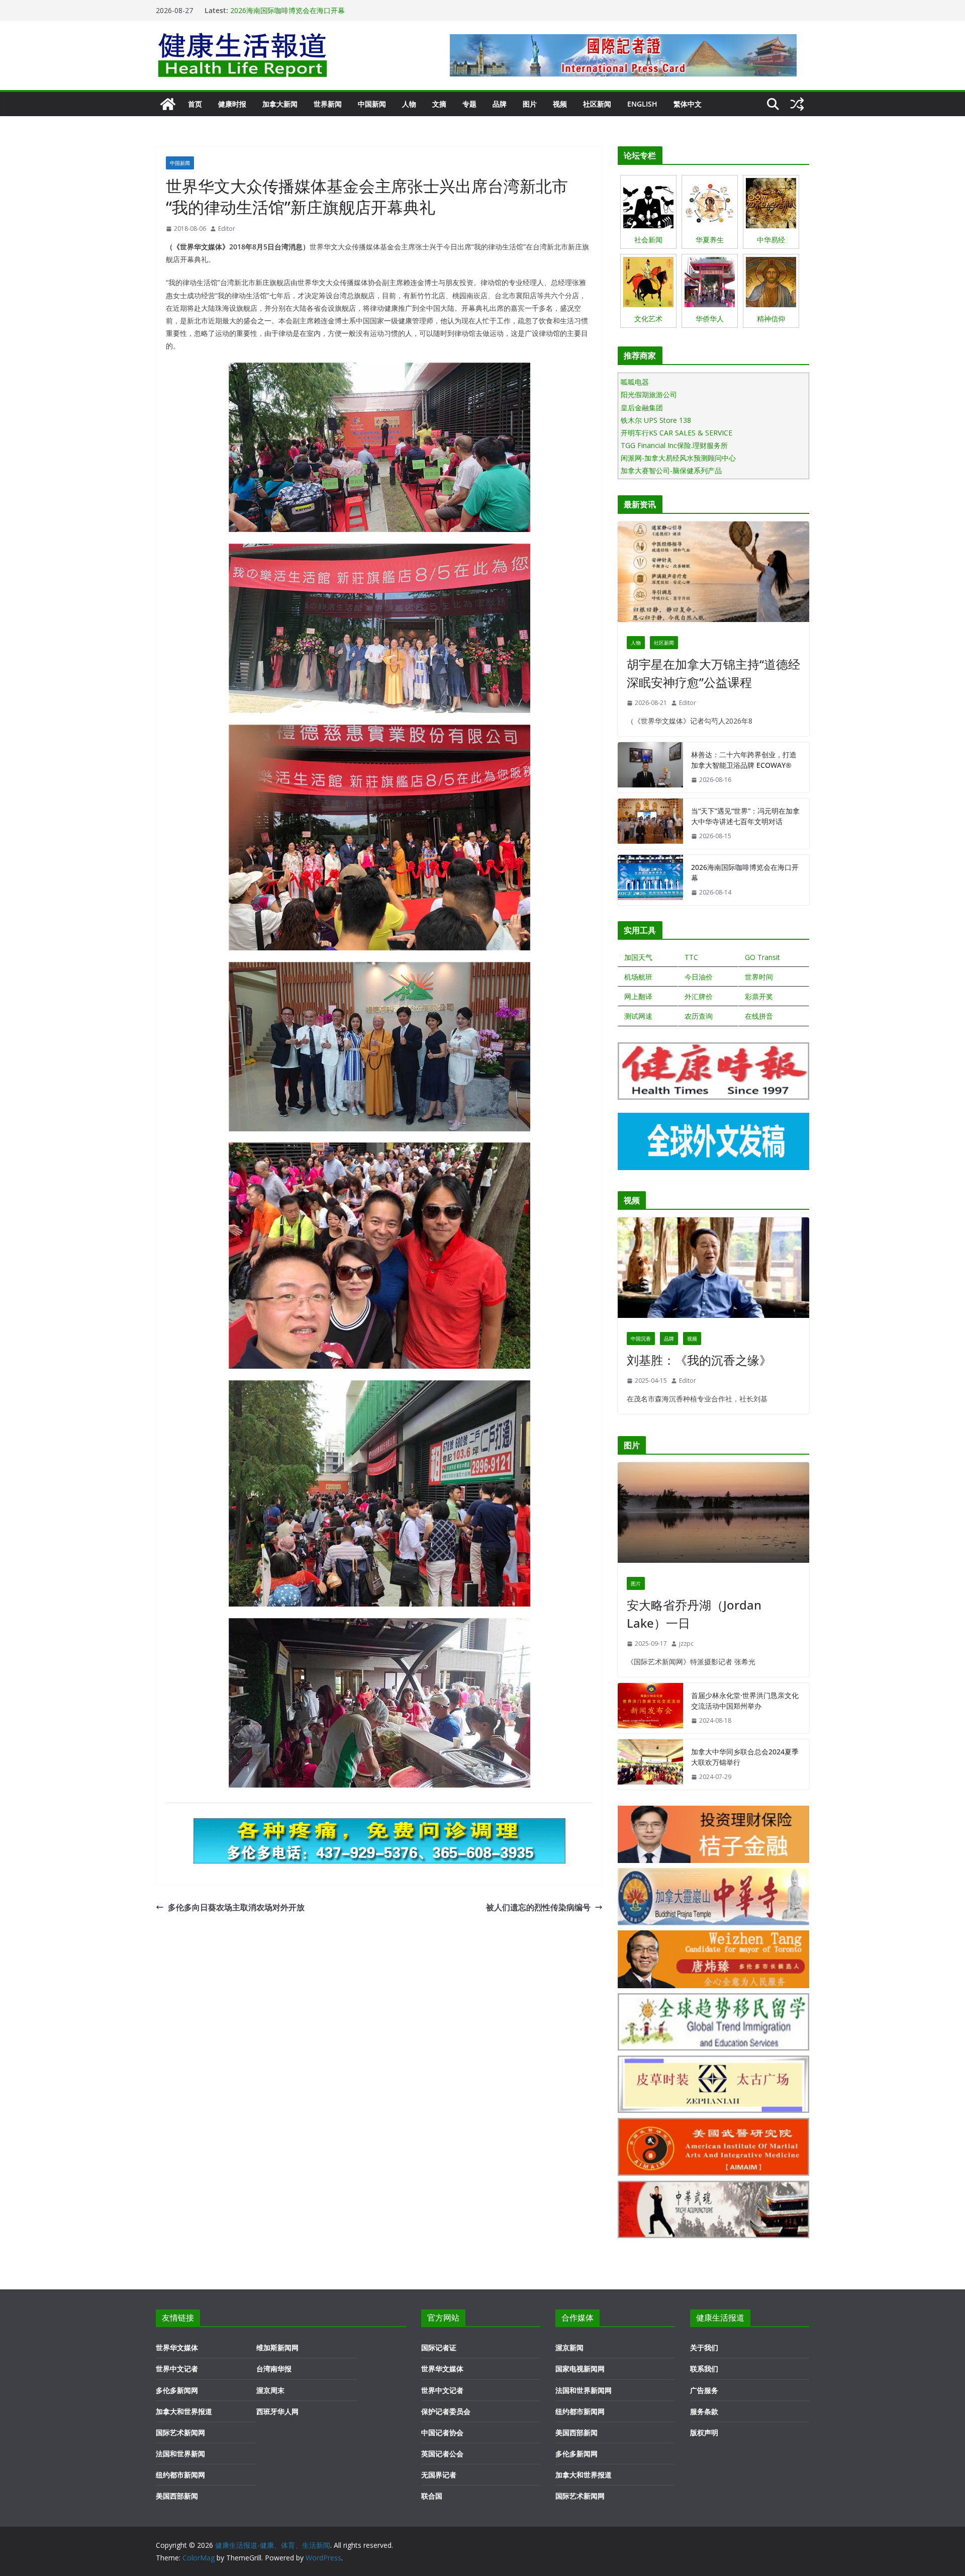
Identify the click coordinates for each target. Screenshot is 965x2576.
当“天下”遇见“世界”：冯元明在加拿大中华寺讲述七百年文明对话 (745, 816)
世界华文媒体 (177, 2347)
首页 (195, 104)
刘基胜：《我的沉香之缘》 (699, 1360)
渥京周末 (270, 2390)
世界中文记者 (177, 2369)
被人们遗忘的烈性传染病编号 (538, 1907)
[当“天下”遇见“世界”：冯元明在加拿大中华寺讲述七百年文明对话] (650, 824)
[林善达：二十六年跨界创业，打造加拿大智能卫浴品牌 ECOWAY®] (650, 767)
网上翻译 (638, 996)
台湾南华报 (274, 2369)
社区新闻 (597, 104)
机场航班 (638, 977)
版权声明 (704, 2432)
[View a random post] (797, 104)
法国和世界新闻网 (584, 2390)
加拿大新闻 (280, 104)
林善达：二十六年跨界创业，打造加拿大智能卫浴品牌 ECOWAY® (744, 760)
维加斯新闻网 (277, 2347)
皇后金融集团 (642, 408)
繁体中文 (688, 104)
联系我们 (704, 2369)
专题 (469, 104)
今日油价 (699, 977)
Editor (227, 229)
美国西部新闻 (177, 2496)
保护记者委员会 (446, 2411)
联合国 (432, 2496)
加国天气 (638, 957)
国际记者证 (439, 2347)
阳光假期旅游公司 (649, 394)
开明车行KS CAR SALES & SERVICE (677, 433)
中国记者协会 (442, 2432)
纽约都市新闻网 (180, 2475)
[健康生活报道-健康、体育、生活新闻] (168, 104)
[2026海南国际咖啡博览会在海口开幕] (650, 880)
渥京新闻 (569, 2347)
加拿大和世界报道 (184, 2411)
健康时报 (232, 104)
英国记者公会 (442, 2454)
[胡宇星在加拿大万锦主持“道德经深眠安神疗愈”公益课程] (713, 574)
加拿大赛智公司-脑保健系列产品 (671, 470)
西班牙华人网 (277, 2411)
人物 (409, 104)
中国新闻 (372, 104)
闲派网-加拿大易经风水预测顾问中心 (678, 458)
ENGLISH (642, 104)
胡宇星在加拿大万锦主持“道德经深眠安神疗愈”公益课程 (713, 673)
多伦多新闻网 (177, 2390)
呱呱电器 (635, 382)
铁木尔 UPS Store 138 (656, 420)
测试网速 (638, 1016)
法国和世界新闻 (180, 2454)
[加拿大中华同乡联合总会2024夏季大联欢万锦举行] (650, 1764)
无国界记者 (439, 2475)
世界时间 (759, 977)
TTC (691, 957)
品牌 (500, 104)
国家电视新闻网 (580, 2369)
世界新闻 (328, 104)
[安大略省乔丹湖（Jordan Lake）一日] (713, 1515)
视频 (560, 104)
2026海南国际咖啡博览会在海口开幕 (287, 10)
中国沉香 (641, 1339)
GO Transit (762, 957)
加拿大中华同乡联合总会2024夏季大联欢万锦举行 (745, 1757)
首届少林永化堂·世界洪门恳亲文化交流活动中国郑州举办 (745, 1701)
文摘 (439, 104)
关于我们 (704, 2347)
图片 (530, 104)
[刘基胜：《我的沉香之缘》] (713, 1270)
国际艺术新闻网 (180, 2432)
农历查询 (699, 1016)
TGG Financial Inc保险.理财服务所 (674, 445)
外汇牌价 (699, 996)
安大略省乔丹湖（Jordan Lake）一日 (694, 1614)
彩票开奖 (759, 996)
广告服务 (704, 2390)
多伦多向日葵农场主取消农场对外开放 (236, 1907)
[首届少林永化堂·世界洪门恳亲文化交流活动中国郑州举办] (650, 1708)
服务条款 (704, 2411)
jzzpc (686, 1644)
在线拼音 (759, 1016)
